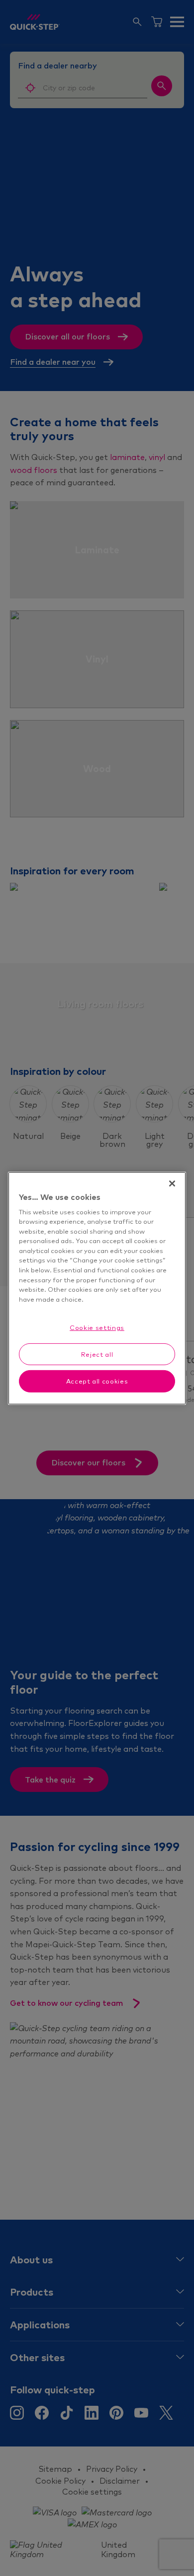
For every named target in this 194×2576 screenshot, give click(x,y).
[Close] (172, 1183)
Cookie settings (97, 1327)
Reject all (97, 1354)
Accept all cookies (97, 1381)
